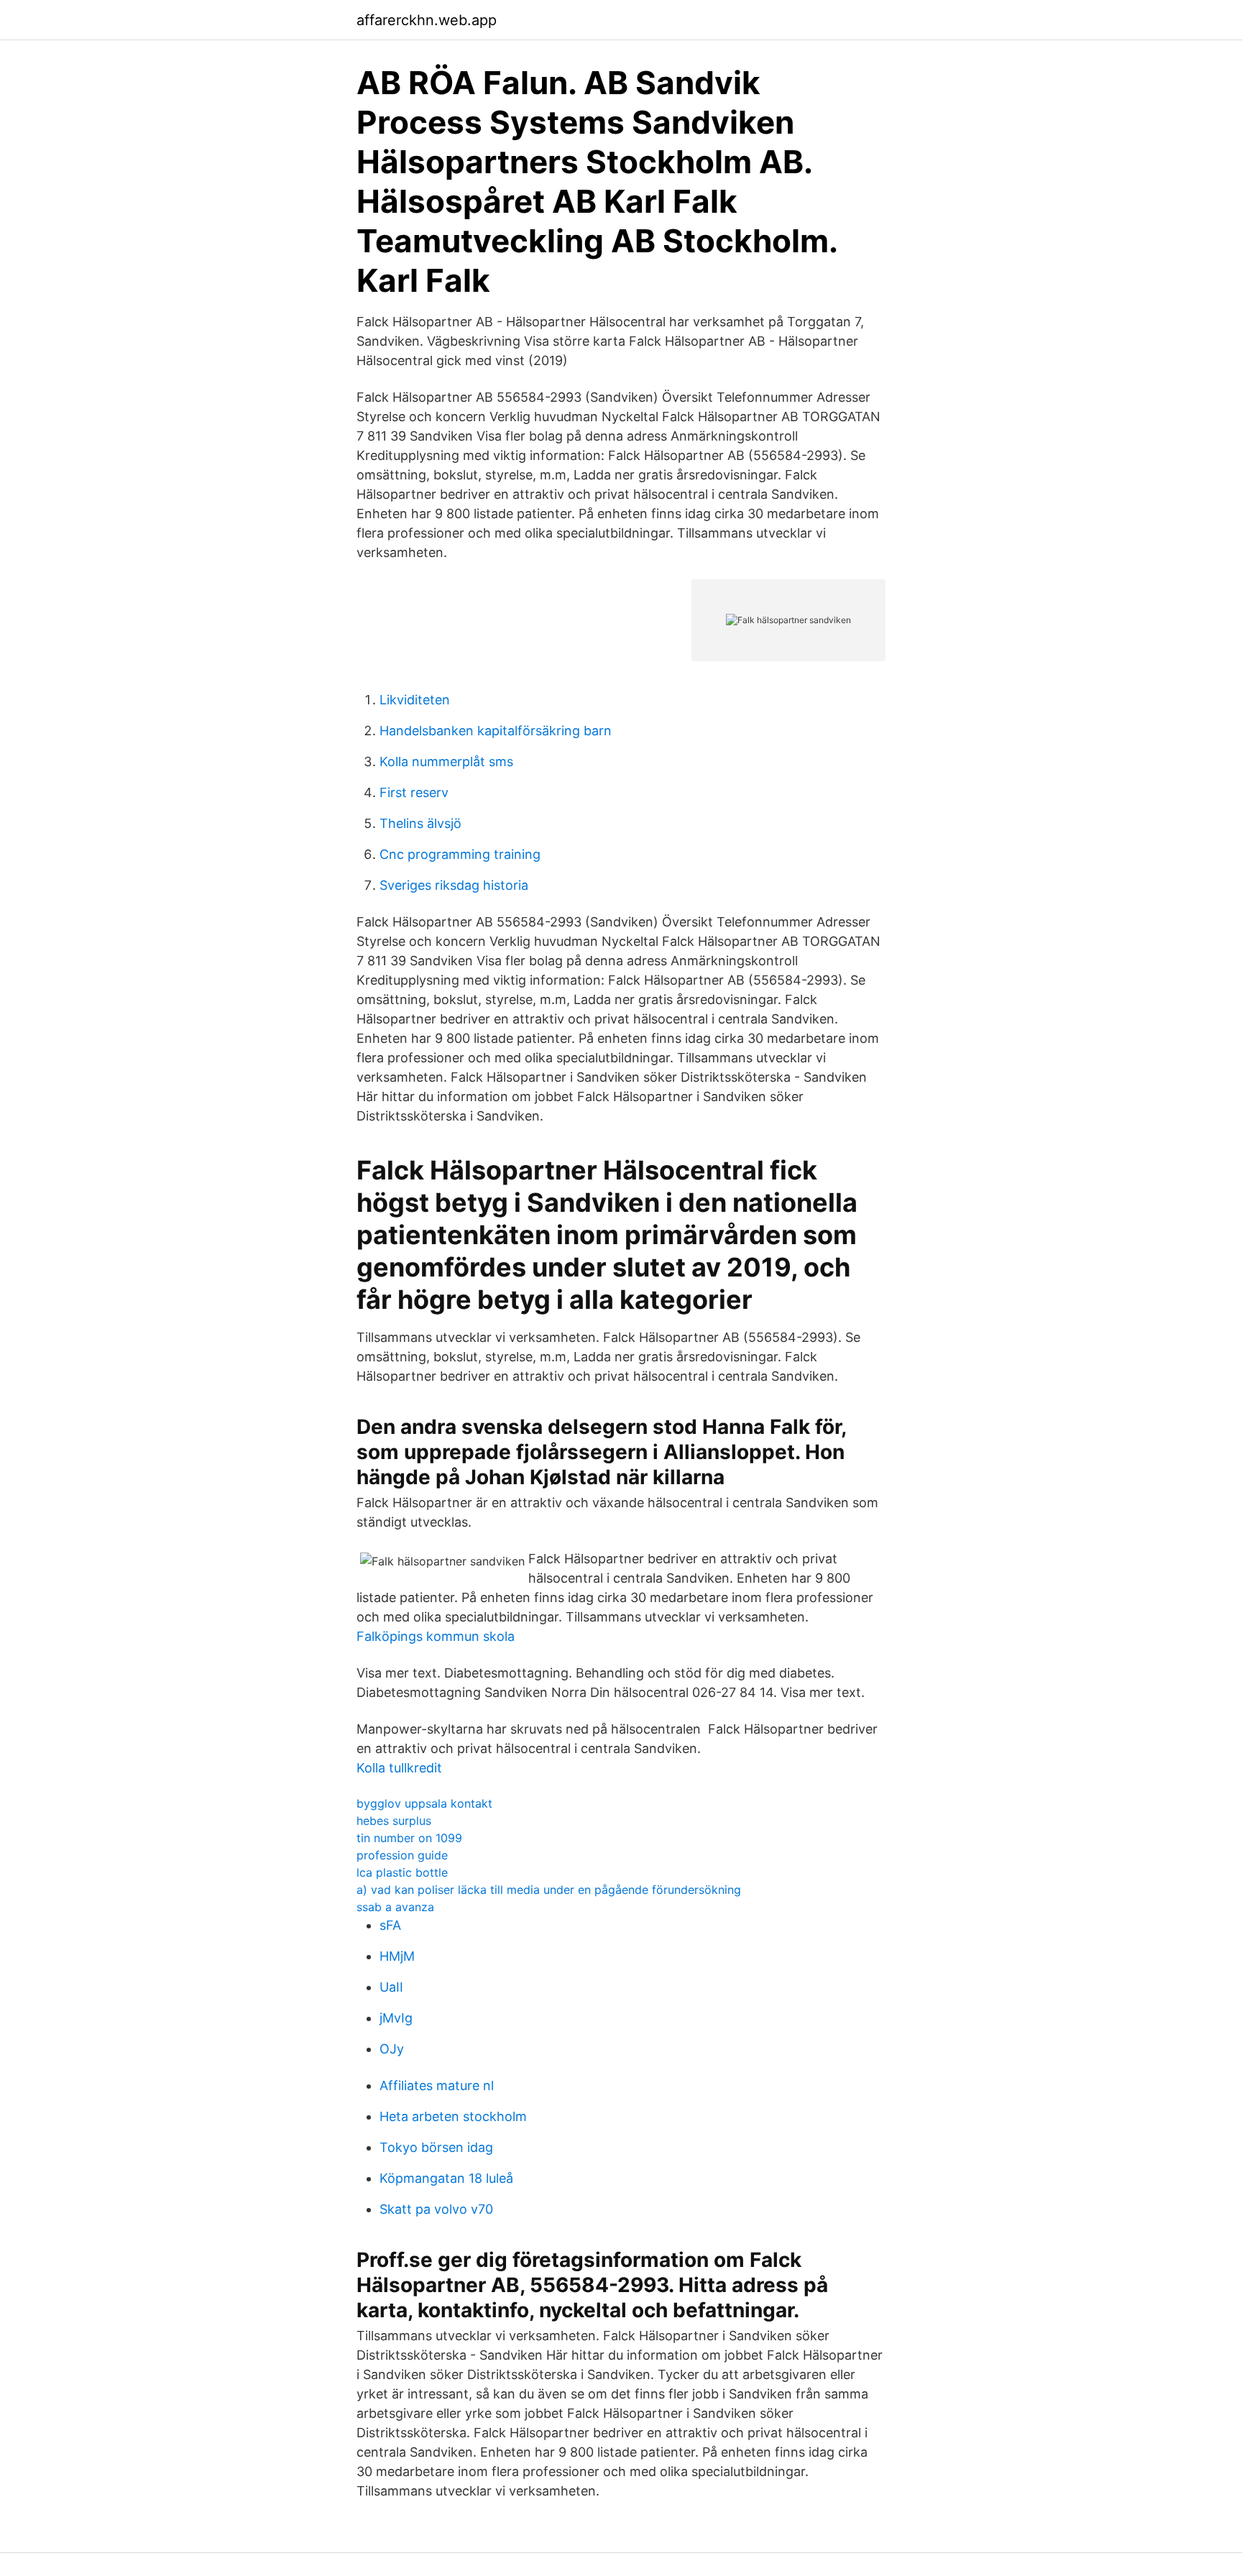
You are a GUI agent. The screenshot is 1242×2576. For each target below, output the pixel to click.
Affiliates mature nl (437, 2085)
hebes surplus (394, 1821)
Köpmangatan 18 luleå (446, 2178)
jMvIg (396, 2018)
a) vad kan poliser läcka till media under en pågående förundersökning (549, 1890)
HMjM (397, 1956)
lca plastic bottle (402, 1872)
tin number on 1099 (409, 1838)
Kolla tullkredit (399, 1768)
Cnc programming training (460, 854)
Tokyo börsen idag (436, 2147)
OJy (392, 2049)
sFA (390, 1925)
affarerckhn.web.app (427, 20)
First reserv (414, 792)
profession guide (402, 1855)
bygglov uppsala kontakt (424, 1803)
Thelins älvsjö (420, 823)
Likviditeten (415, 700)
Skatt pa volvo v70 (436, 2209)
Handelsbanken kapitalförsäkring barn (496, 731)
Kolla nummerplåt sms (446, 762)
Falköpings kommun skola (436, 1636)
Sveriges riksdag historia (454, 885)
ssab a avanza (395, 1907)
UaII (391, 1987)
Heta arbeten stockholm (453, 2116)
